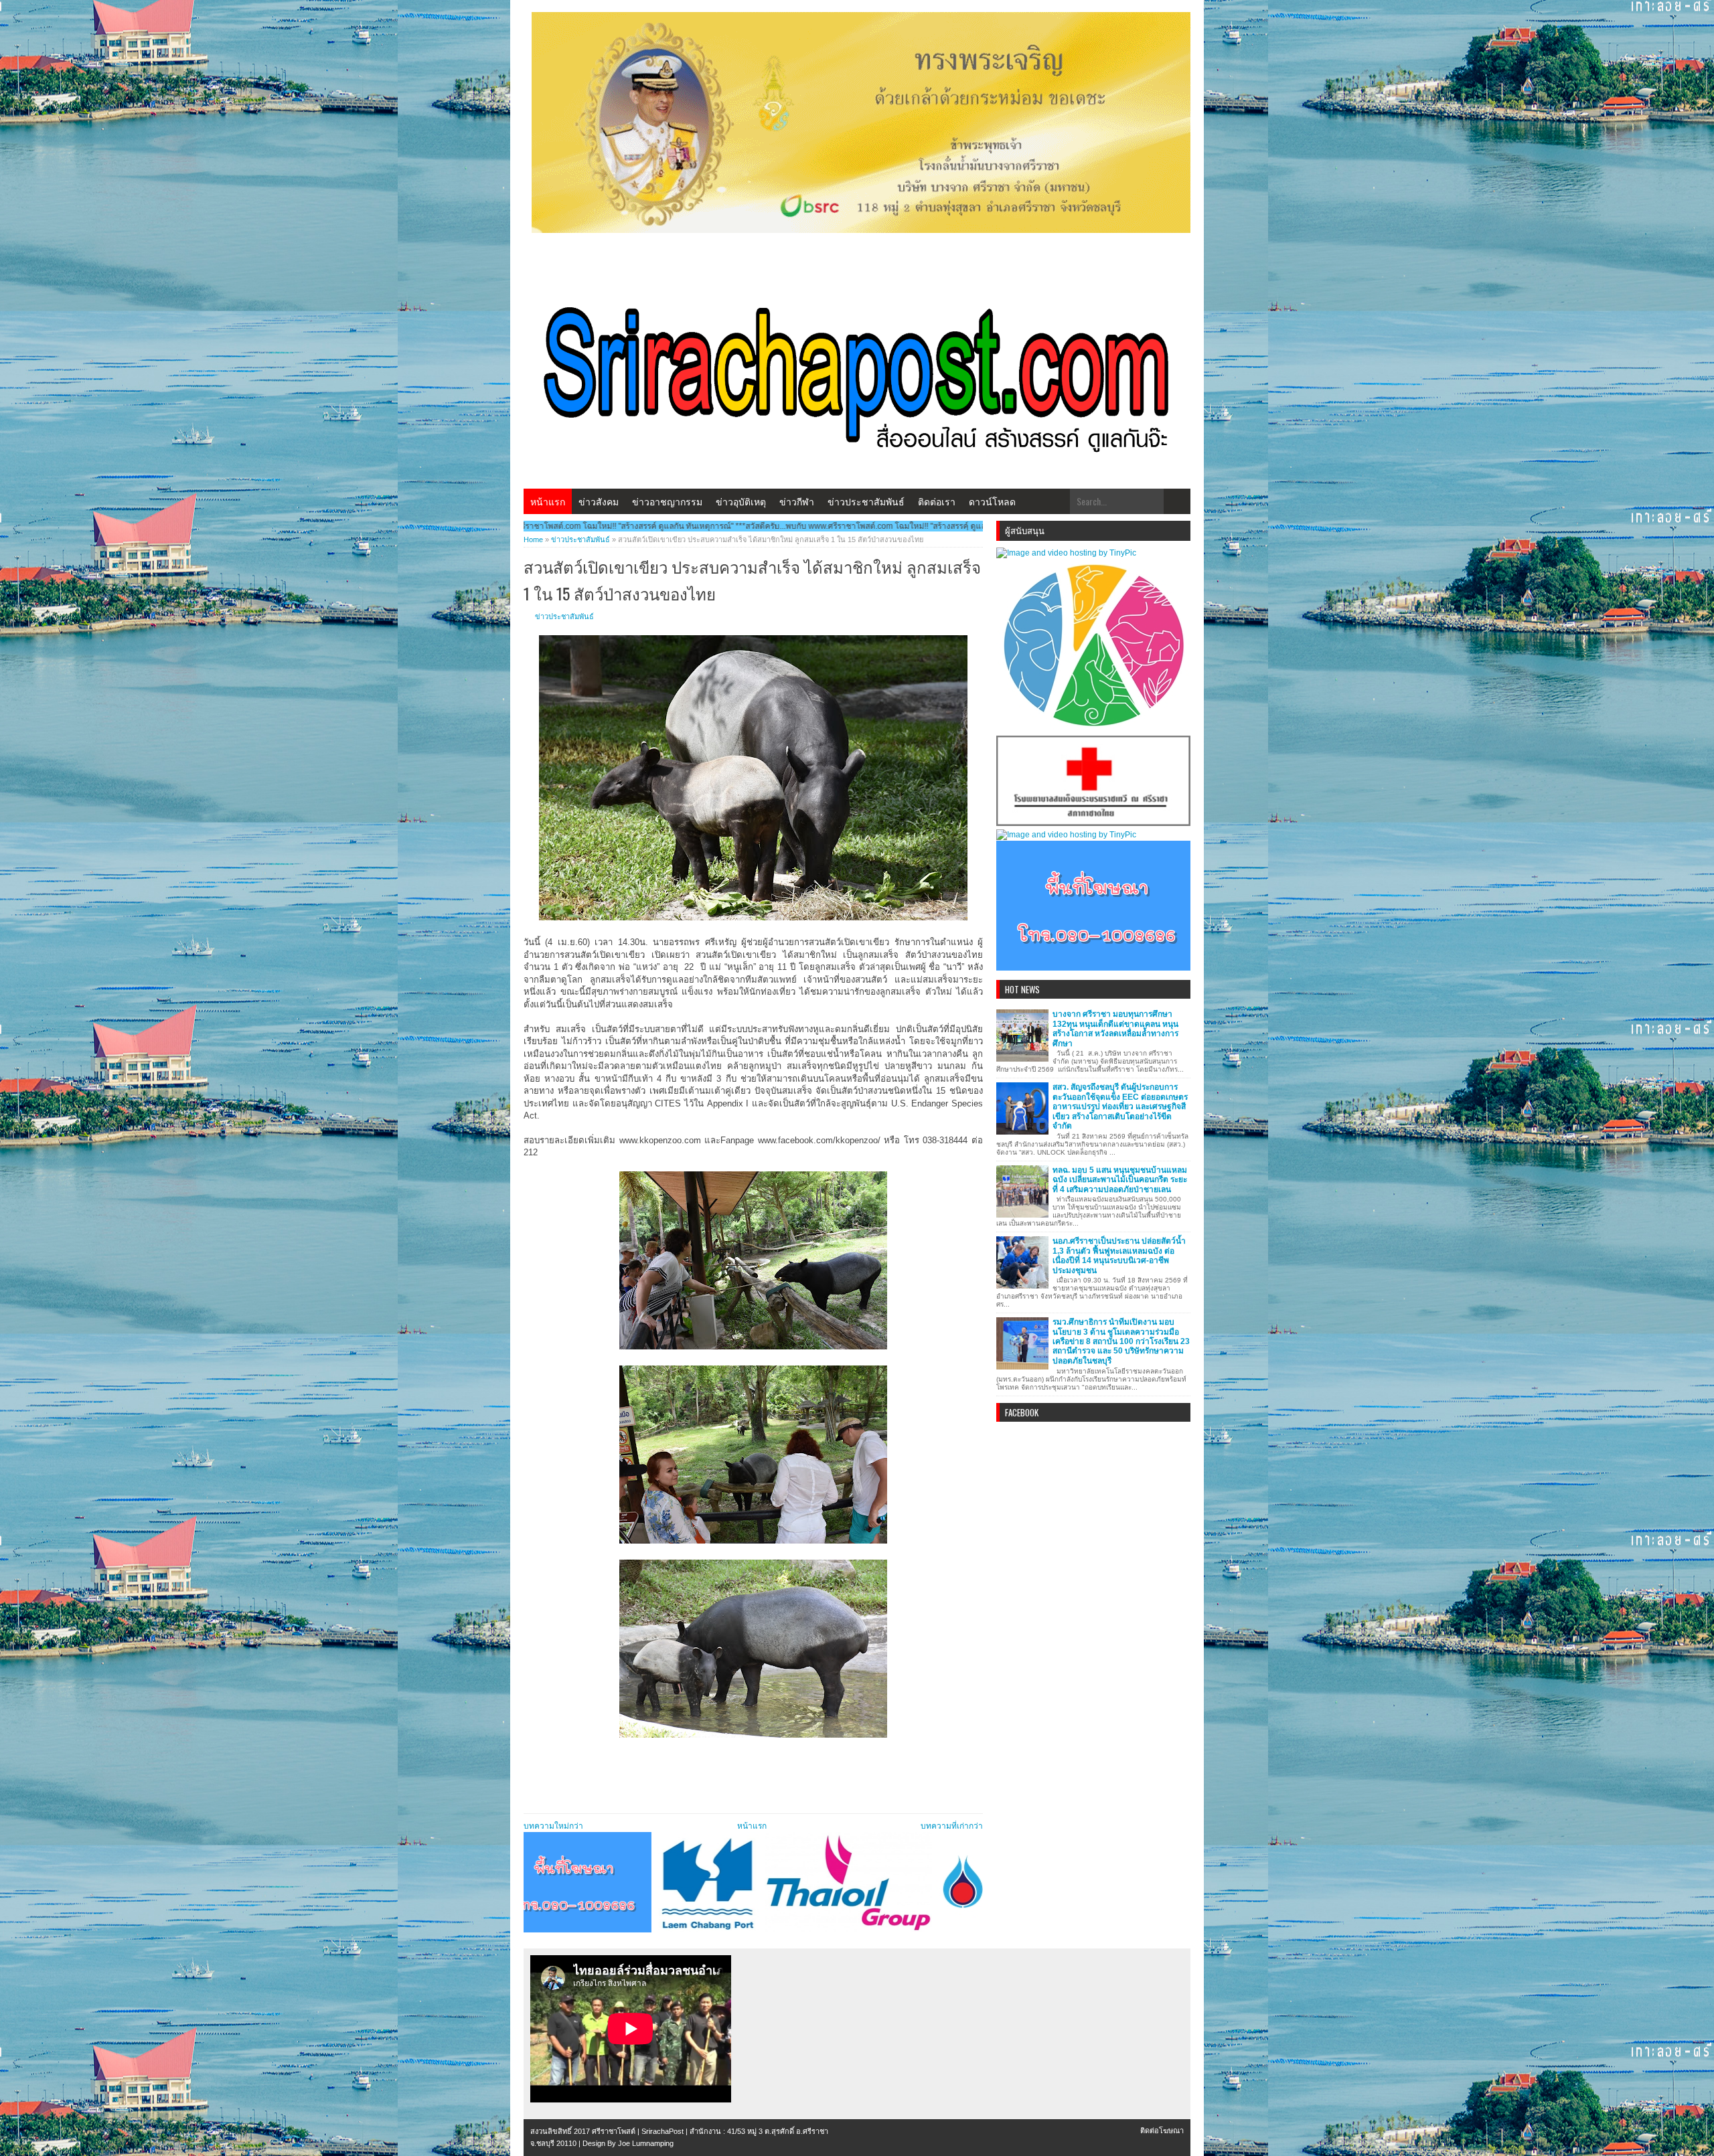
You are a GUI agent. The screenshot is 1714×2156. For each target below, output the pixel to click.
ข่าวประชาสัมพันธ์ (866, 501)
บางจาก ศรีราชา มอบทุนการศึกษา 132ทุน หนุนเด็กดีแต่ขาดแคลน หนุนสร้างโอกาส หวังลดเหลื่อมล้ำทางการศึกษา (1115, 1028)
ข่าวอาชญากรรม (667, 501)
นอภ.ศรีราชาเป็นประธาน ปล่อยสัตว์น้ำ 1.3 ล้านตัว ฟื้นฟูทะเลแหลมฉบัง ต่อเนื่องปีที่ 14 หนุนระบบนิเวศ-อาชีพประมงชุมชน (1119, 1255)
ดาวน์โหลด (992, 501)
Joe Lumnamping (646, 2143)
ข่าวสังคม (599, 501)
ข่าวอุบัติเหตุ (741, 501)
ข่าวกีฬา (797, 501)
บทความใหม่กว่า (553, 1826)
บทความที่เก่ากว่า (952, 1826)
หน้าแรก (548, 501)
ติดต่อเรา (937, 501)
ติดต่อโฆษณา (1162, 2131)
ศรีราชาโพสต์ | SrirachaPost (638, 2131)
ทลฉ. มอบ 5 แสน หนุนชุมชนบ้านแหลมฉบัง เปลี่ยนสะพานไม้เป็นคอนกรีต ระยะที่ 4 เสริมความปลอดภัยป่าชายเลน (1120, 1180)
